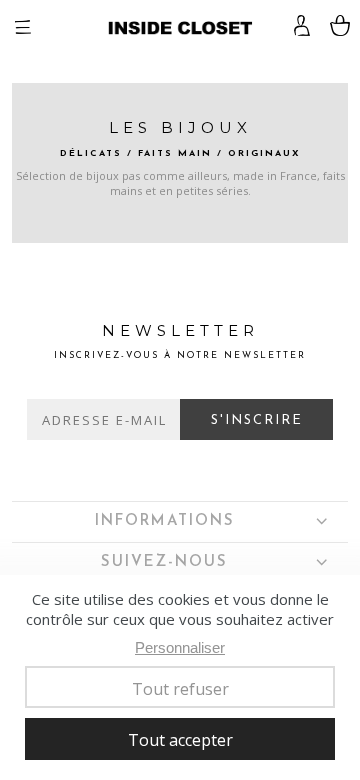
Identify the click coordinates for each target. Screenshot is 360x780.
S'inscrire (257, 420)
